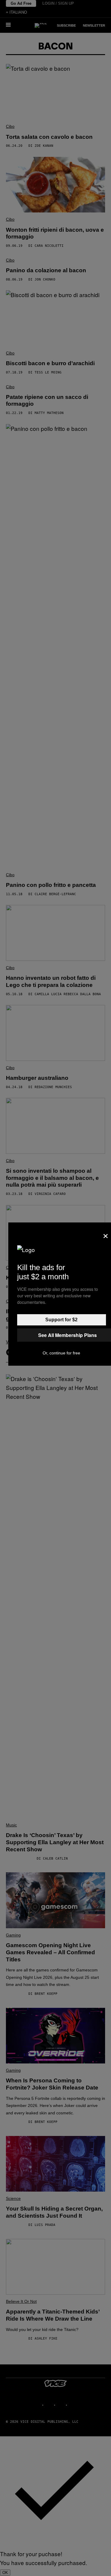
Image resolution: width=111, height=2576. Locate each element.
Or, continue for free (61, 1353)
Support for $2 (61, 1320)
